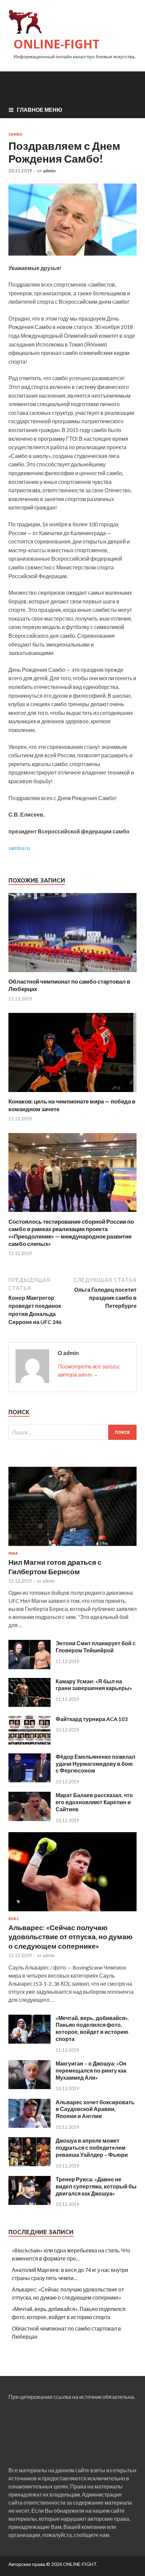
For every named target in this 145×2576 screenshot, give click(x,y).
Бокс (14, 1919)
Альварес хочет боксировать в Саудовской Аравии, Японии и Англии (95, 2109)
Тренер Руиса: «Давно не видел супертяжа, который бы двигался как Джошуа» (96, 2186)
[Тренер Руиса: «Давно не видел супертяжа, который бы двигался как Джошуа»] (30, 2203)
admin (49, 171)
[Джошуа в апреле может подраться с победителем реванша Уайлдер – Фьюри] (30, 2164)
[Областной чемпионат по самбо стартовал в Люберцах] (72, 974)
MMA (13, 1553)
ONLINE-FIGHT (56, 44)
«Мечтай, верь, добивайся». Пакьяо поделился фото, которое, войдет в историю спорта (92, 2028)
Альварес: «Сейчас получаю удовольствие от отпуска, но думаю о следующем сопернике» (70, 1937)
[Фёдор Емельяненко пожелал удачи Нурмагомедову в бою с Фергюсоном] (30, 1780)
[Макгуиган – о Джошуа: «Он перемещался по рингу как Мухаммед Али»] (30, 2087)
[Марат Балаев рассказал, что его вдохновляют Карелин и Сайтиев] (30, 1819)
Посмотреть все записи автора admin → (89, 1370)
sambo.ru (19, 848)
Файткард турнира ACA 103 (92, 1719)
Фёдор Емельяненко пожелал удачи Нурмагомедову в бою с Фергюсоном (95, 1764)
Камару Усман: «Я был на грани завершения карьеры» (94, 1685)
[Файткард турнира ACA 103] (30, 1742)
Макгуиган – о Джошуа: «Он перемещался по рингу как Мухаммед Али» (91, 2070)
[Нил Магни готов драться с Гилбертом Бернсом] (72, 1547)
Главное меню (40, 110)
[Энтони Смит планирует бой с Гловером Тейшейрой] (30, 1667)
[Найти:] (72, 1432)
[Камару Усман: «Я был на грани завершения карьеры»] (30, 1705)
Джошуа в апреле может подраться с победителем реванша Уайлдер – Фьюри (92, 2148)
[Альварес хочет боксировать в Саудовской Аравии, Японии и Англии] (30, 2126)
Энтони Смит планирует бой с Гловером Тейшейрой (96, 1647)
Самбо (15, 134)
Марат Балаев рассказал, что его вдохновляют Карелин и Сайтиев (94, 1802)
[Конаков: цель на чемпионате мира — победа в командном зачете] (72, 1094)
